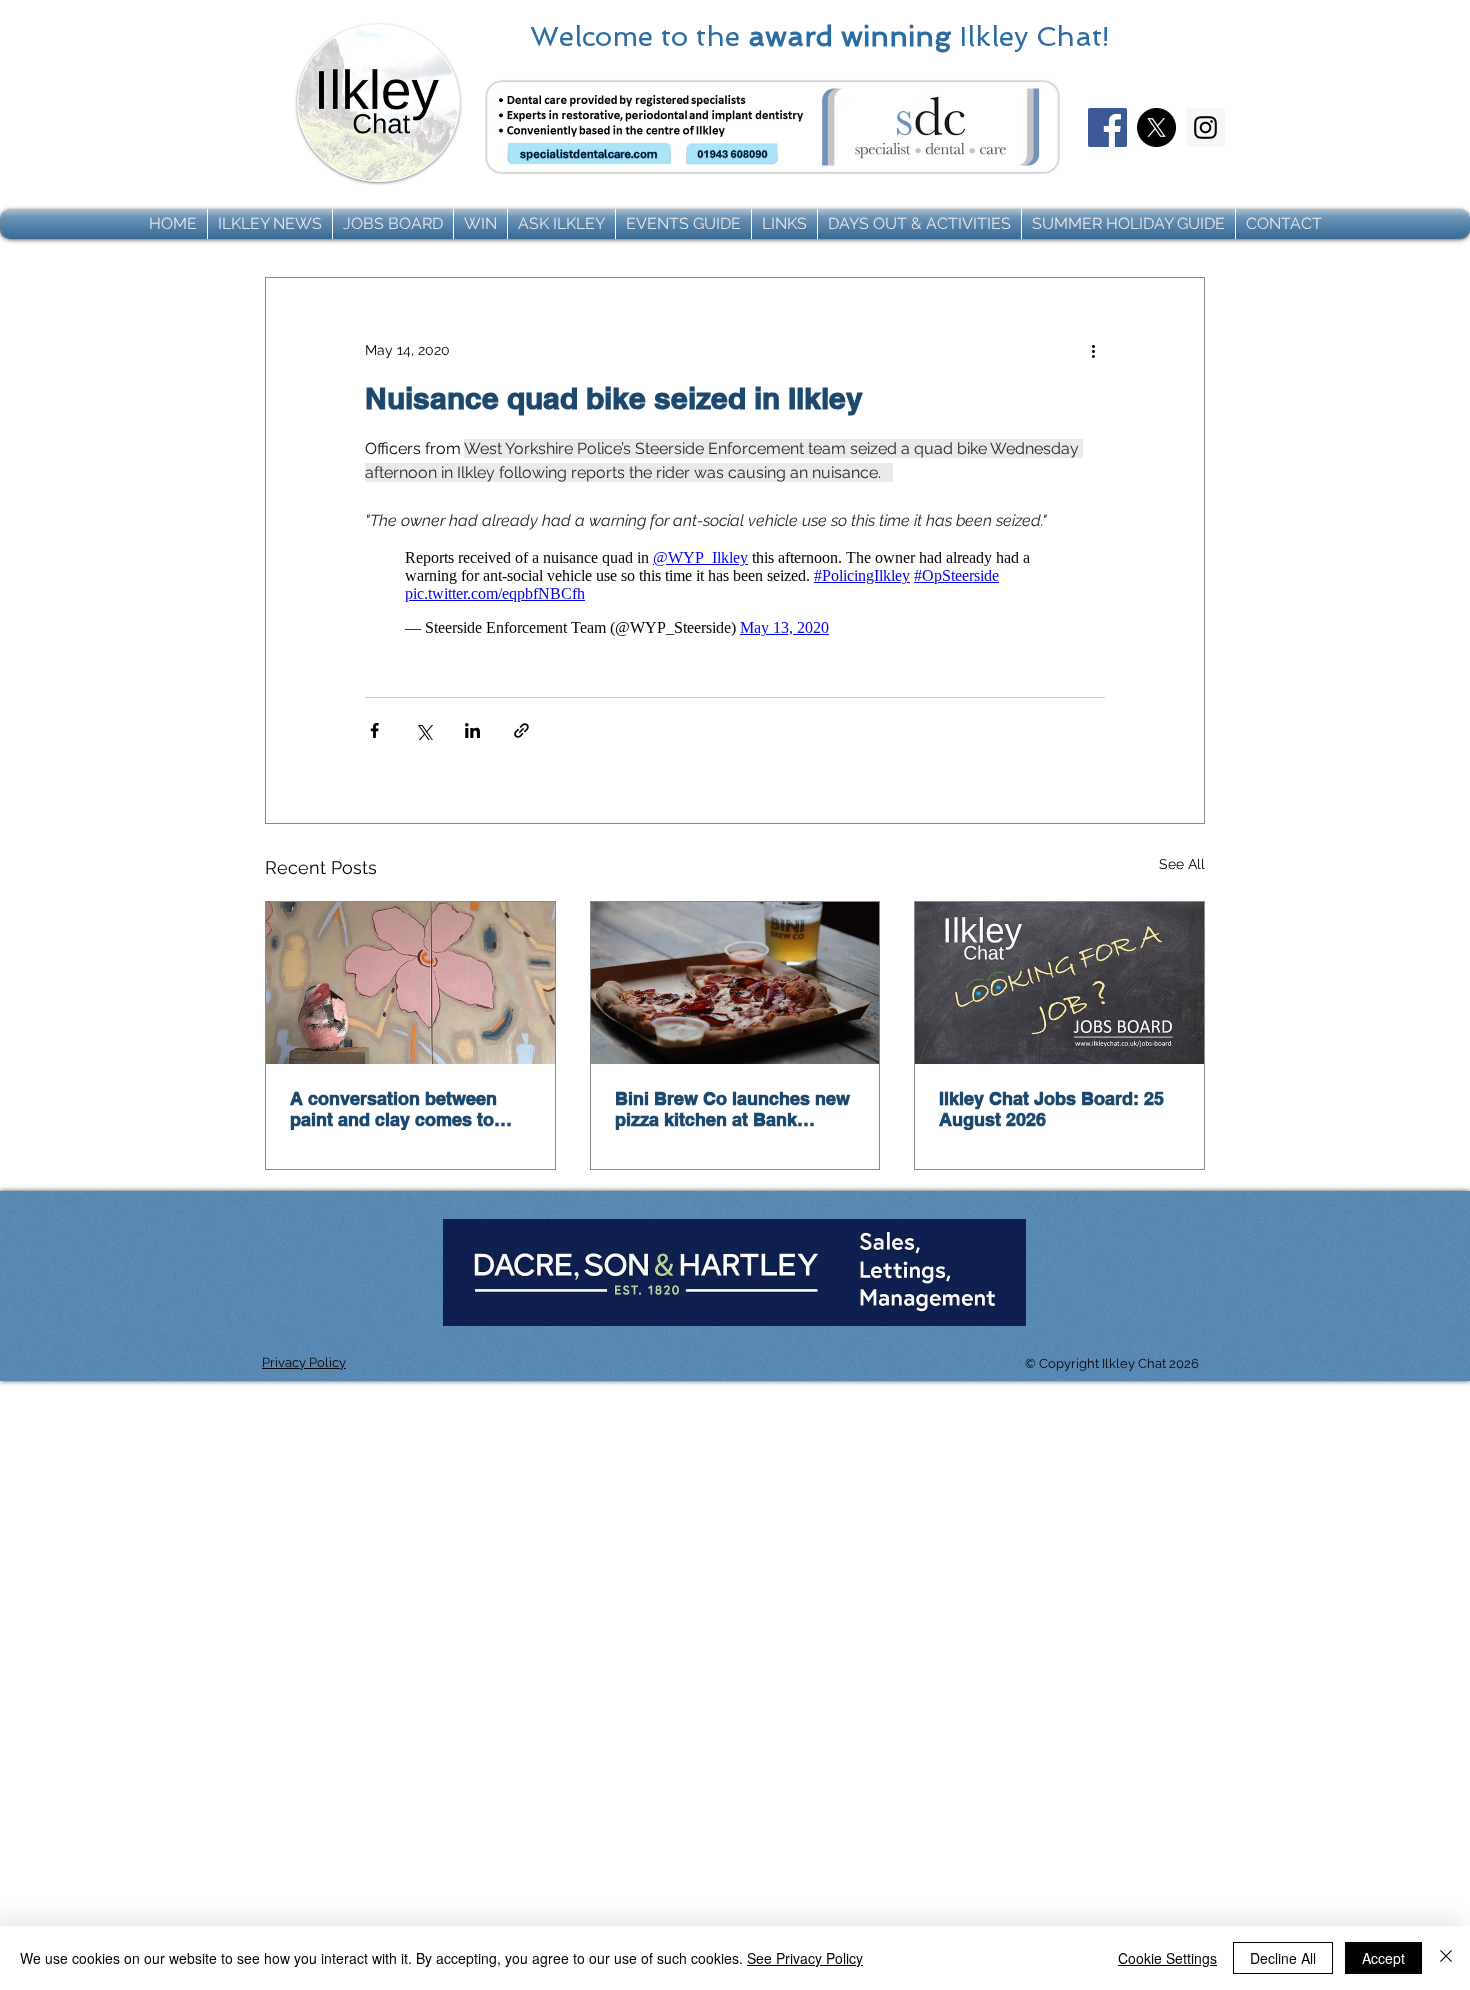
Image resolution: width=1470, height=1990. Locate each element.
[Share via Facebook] (374, 730)
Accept (1383, 1958)
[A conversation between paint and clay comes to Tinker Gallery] (410, 983)
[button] (270, 224)
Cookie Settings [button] (1167, 1958)
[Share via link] (521, 730)
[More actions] (1093, 350)
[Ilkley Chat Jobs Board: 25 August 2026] (1059, 983)
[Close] (1446, 1958)
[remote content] (735, 593)
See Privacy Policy (805, 1958)
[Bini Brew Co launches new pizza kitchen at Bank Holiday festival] (735, 983)
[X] (1156, 127)
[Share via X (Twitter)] (423, 730)
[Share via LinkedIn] (472, 730)
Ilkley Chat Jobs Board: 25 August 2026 (1051, 1109)
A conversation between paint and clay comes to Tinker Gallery (393, 1109)
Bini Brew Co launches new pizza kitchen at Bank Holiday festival (732, 1109)
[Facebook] (1107, 127)
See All (1182, 864)
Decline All (1283, 1958)
